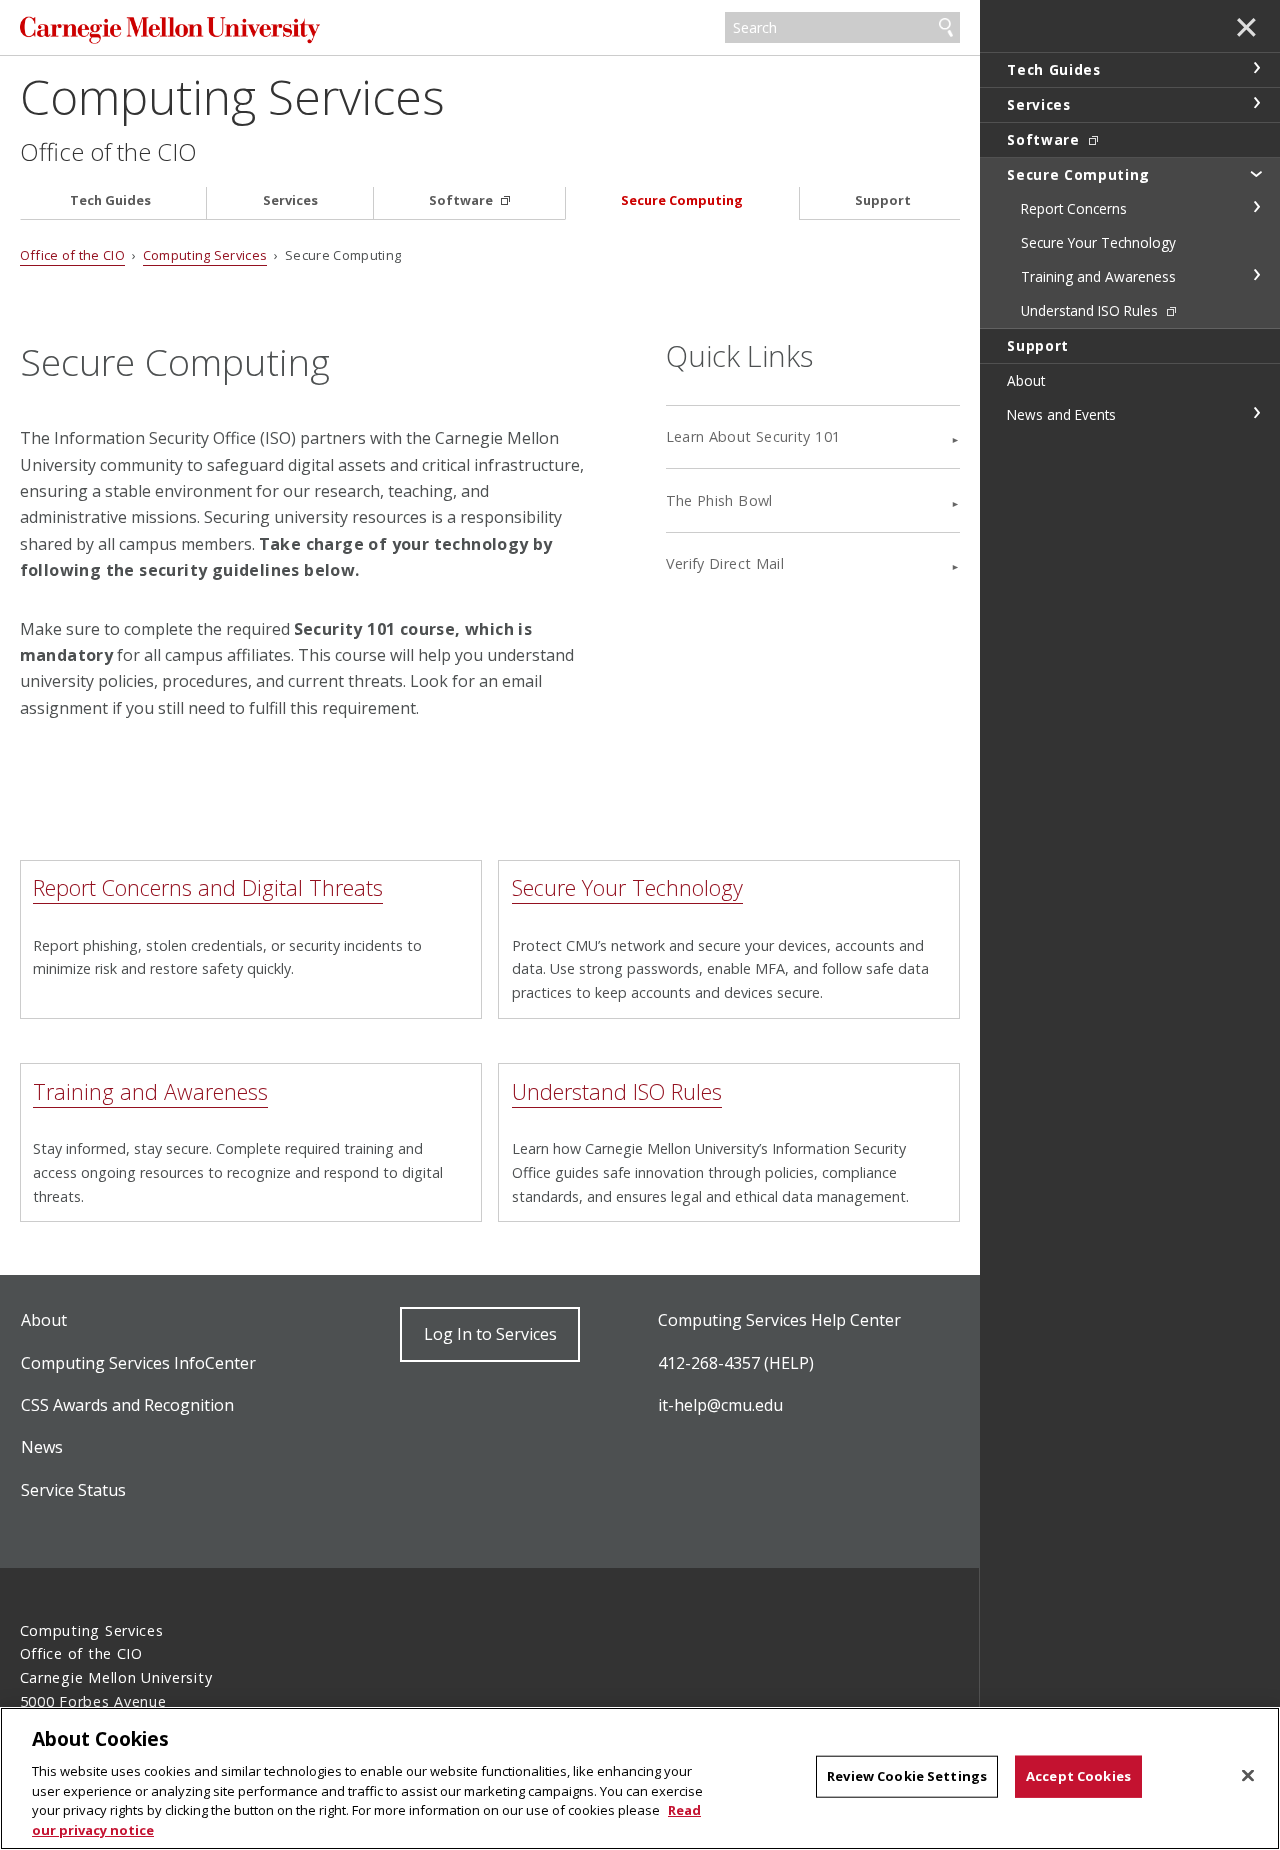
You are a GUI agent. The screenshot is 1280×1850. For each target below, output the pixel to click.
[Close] (1248, 1776)
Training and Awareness (150, 1091)
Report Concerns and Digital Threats (208, 887)
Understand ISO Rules (617, 1091)
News (42, 1447)
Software (462, 200)
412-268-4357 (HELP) (736, 1363)
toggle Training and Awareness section (1256, 275)
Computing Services (232, 96)
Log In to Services (490, 1334)
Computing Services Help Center (779, 1320)
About (44, 1320)
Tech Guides (110, 200)
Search (946, 28)
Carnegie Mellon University (170, 29)
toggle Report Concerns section (1256, 207)
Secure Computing (682, 200)
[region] (640, 1778)
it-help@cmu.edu (720, 1405)
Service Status (73, 1490)
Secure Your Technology (627, 887)
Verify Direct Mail (725, 563)
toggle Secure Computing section (1256, 173)
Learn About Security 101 (753, 436)
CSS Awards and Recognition (127, 1405)
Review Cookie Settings (907, 1776)
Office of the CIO (108, 152)
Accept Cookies (1078, 1776)
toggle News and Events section (1256, 413)
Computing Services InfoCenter (138, 1363)
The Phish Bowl (719, 500)
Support (883, 200)
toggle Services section (1256, 103)
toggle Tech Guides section (1256, 68)
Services (290, 200)
